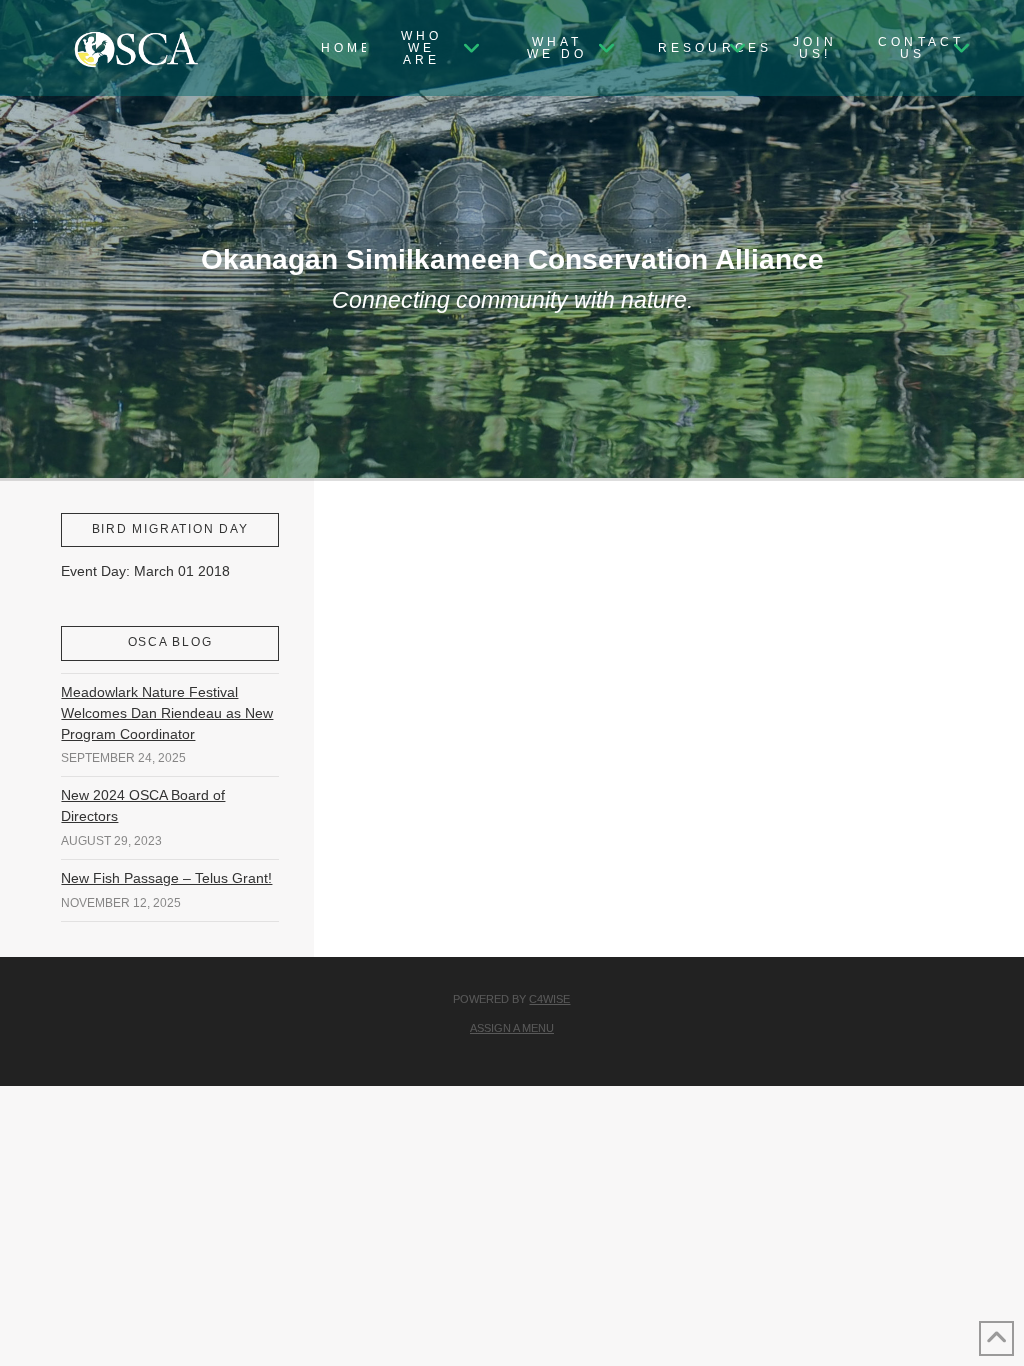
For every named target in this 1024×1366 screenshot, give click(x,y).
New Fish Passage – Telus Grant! (166, 878)
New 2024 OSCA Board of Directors (143, 805)
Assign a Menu (512, 1028)
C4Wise (549, 999)
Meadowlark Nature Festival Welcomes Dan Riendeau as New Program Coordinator (167, 713)
